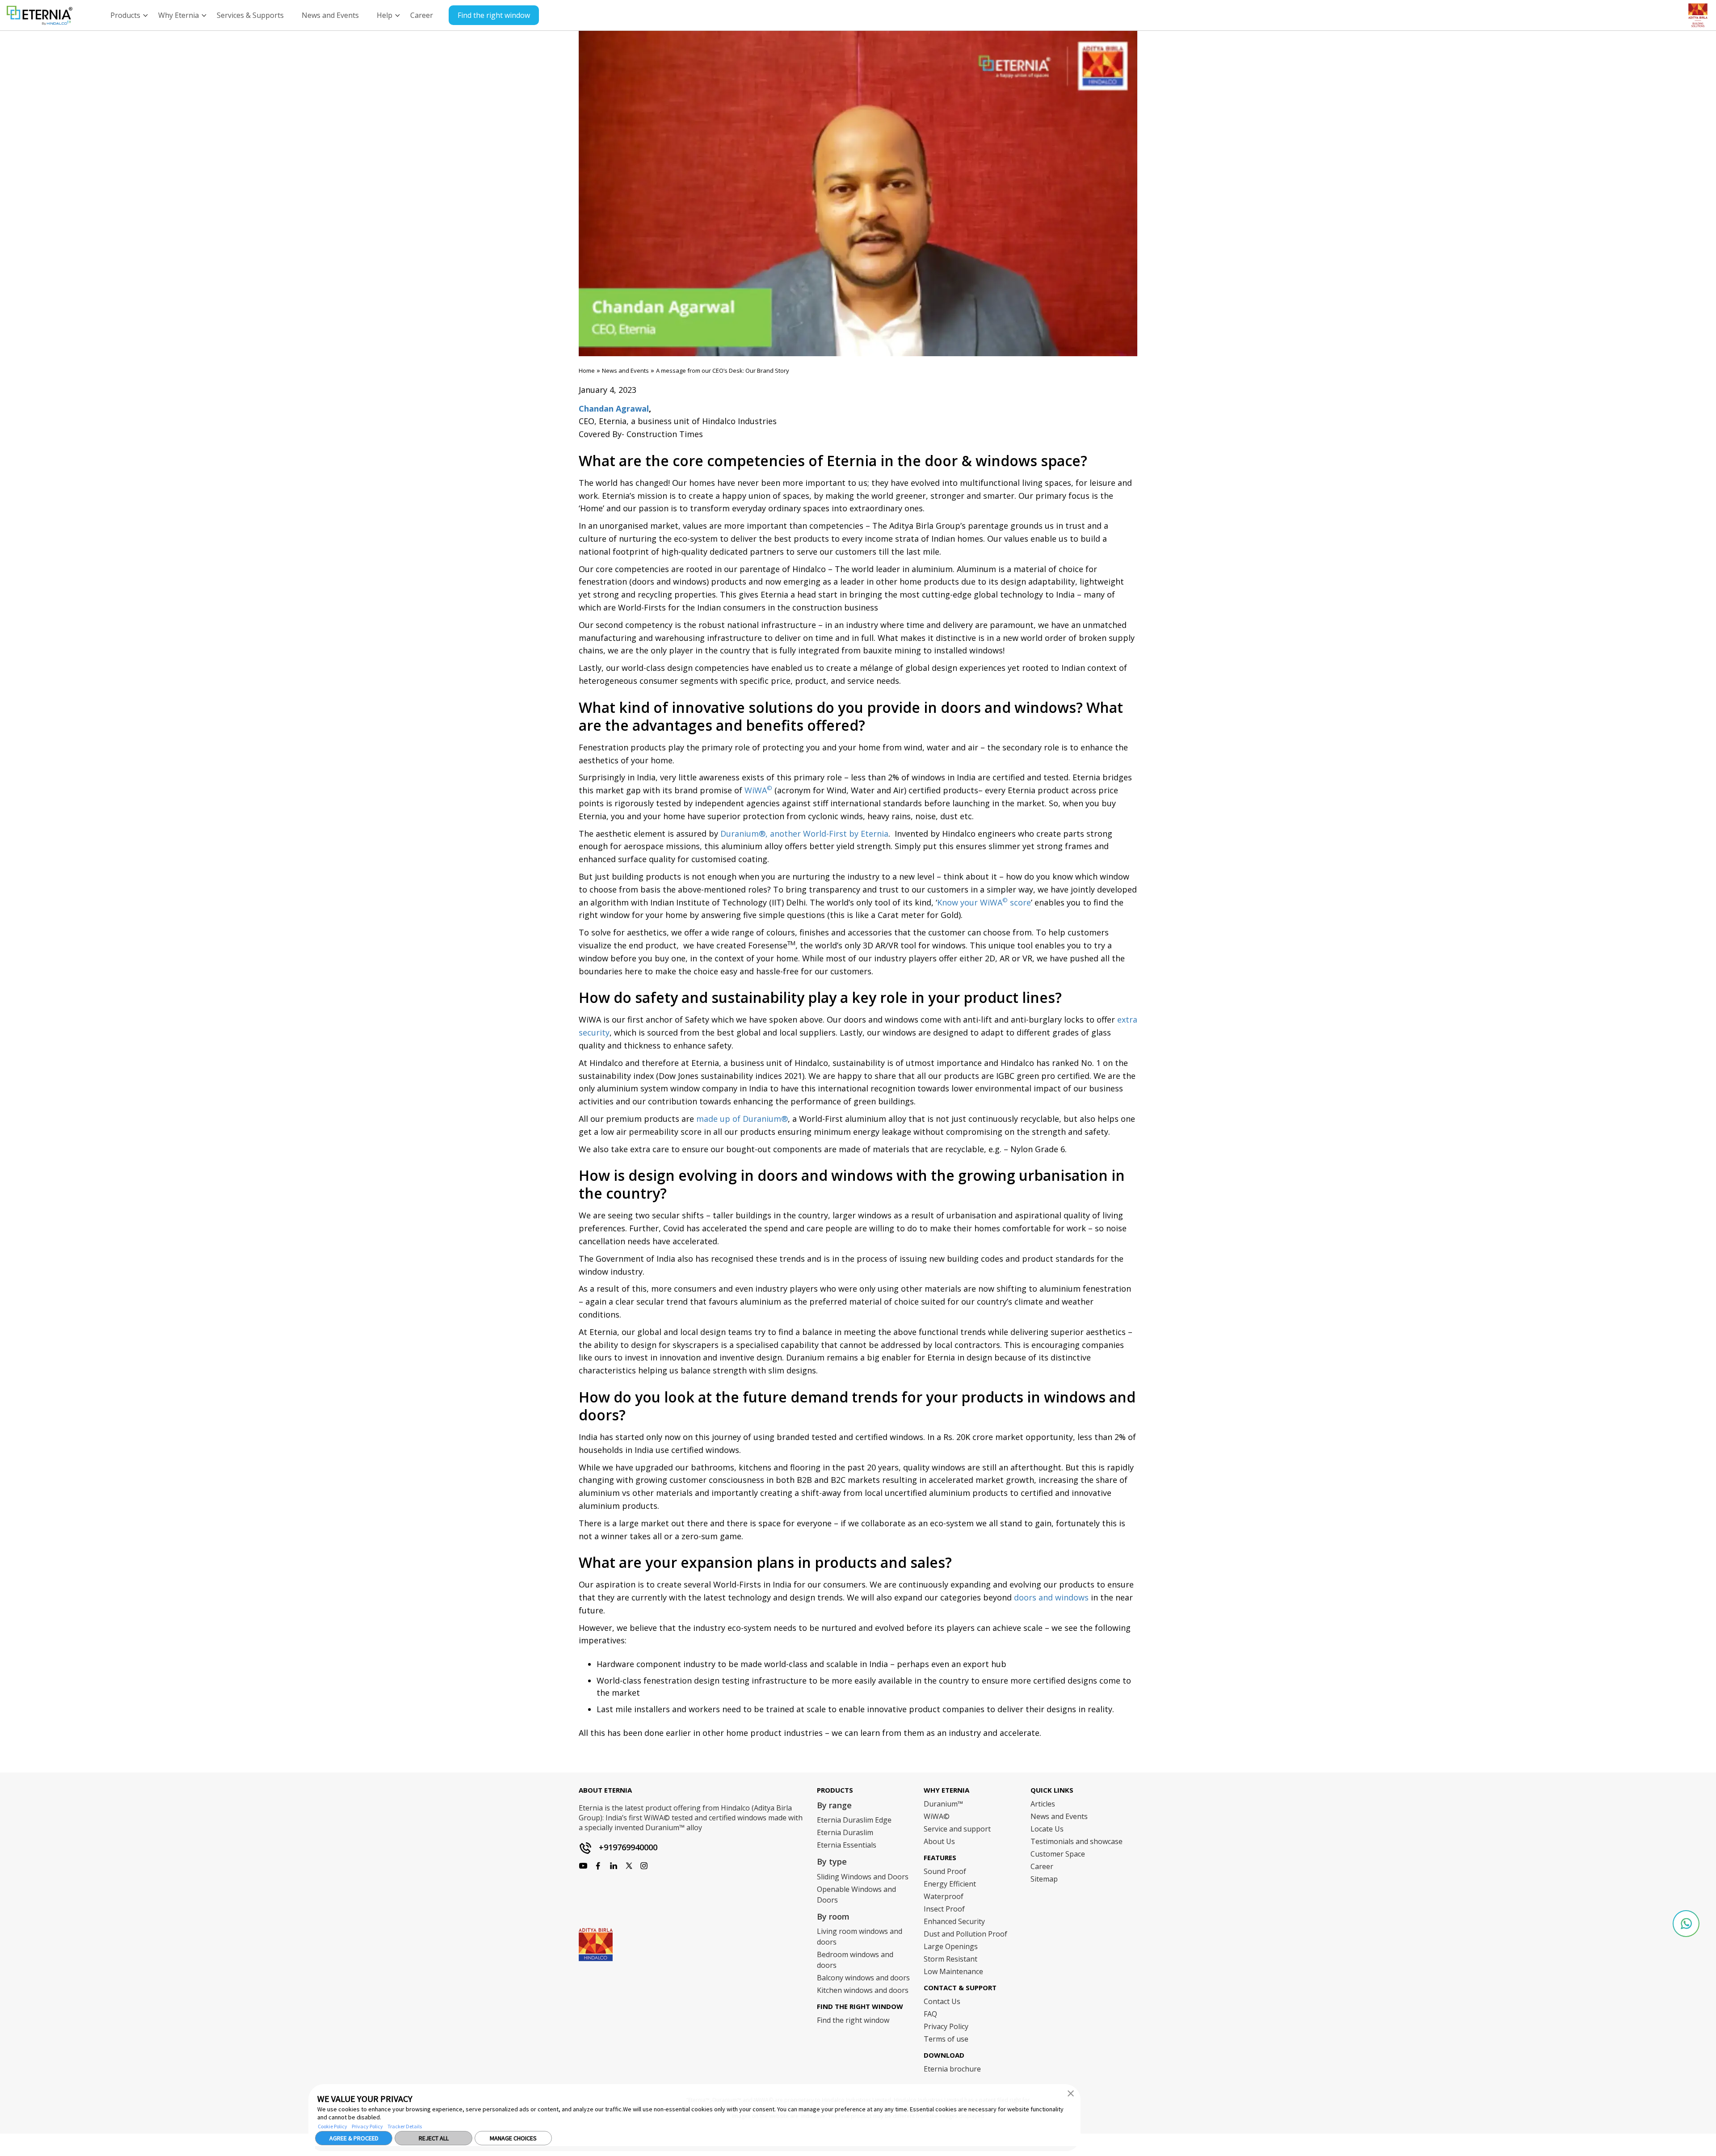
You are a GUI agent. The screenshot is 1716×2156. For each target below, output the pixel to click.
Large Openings (951, 1946)
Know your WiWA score (984, 902)
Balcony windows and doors (863, 1978)
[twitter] (629, 1866)
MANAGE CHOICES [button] (513, 2138)
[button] (1071, 2093)
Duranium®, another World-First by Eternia (804, 834)
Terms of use (946, 2039)
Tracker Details (405, 2126)
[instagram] (598, 1866)
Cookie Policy (332, 2126)
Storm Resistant (951, 1959)
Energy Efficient (950, 1884)
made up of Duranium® (742, 1119)
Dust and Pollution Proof (965, 1934)
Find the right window (494, 15)
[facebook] (583, 1866)
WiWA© (937, 1816)
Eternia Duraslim (845, 1832)
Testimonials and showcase (1077, 1841)
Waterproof (944, 1896)
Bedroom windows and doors (855, 1960)
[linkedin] (644, 1866)
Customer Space (1058, 1854)
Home (587, 371)
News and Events (625, 371)
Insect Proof (944, 1909)
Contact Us (942, 2001)
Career (1042, 1866)
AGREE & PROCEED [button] (354, 2138)
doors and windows (1051, 1597)
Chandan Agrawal (614, 408)
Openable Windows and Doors (856, 1895)
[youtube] (614, 1866)
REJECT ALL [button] (434, 2138)
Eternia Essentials (847, 1845)
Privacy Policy (367, 2126)
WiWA (758, 790)
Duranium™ (943, 1804)
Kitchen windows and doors (863, 1990)
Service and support (957, 1829)
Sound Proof (945, 1871)
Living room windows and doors (860, 1937)
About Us (939, 1841)
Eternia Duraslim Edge (854, 1820)
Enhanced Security (954, 1921)
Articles (1043, 1804)
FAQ (930, 2014)
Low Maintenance (953, 1971)
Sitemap (1044, 1879)
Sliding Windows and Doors (863, 1877)
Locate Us (1047, 1829)
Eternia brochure (952, 2069)
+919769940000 (628, 1847)
